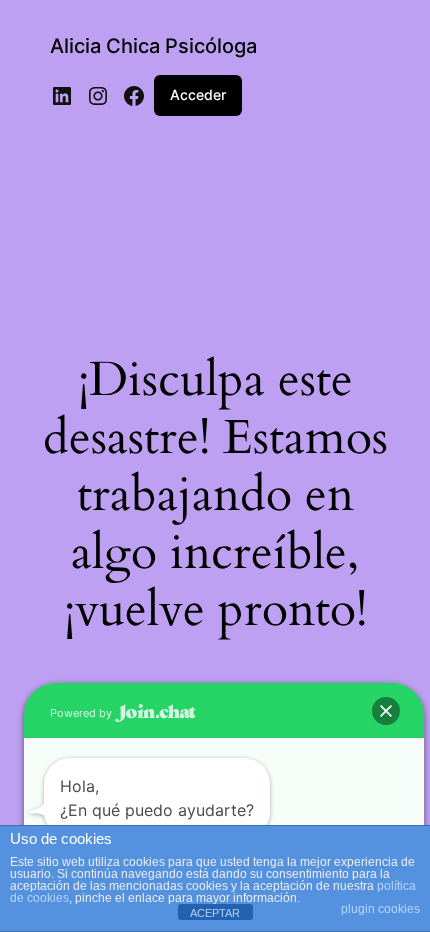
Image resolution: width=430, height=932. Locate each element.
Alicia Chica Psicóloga (153, 46)
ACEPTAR (215, 913)
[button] (386, 711)
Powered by (82, 713)
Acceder (198, 94)
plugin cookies (380, 909)
